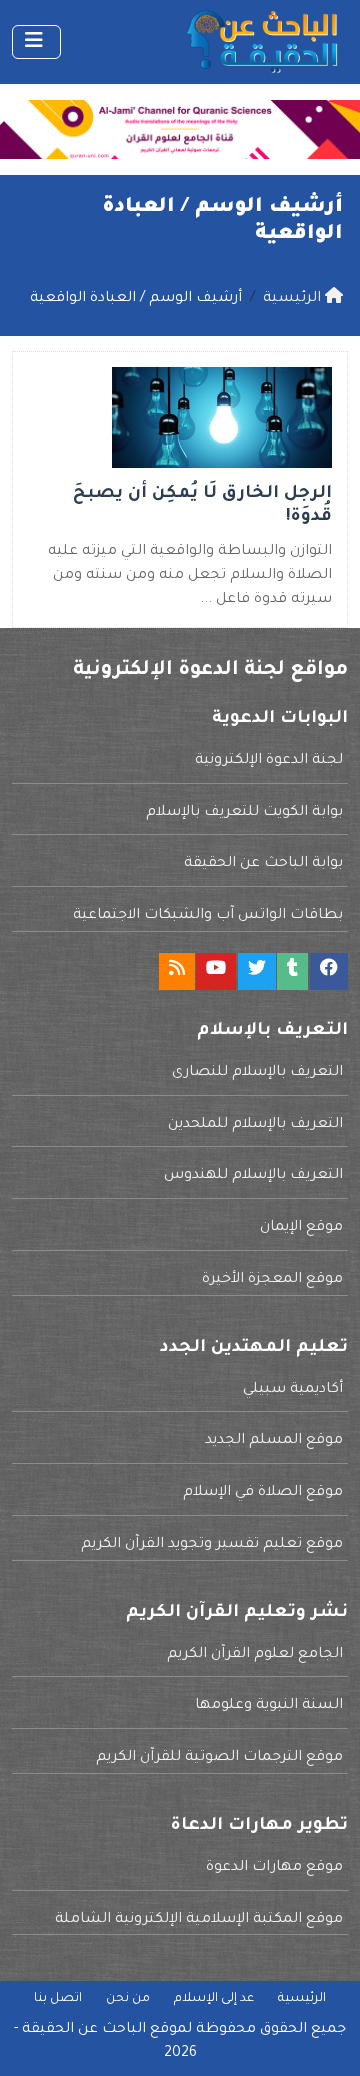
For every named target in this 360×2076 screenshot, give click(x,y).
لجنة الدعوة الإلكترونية (269, 761)
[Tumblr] (292, 971)
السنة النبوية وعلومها (269, 1706)
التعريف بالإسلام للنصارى (257, 1073)
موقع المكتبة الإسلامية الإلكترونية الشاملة (199, 1920)
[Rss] (177, 971)
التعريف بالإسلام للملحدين (255, 1125)
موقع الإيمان (301, 1228)
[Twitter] (257, 971)
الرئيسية (302, 1999)
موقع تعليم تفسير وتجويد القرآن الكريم (212, 1545)
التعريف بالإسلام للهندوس (253, 1176)
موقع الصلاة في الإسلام (263, 1493)
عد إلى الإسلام (214, 1999)
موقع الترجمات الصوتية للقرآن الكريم (219, 1758)
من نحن (128, 1999)
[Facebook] (329, 971)
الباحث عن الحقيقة (84, 2030)
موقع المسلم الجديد (274, 1441)
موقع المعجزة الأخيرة (272, 1280)
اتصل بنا (58, 1999)
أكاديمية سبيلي (293, 1390)
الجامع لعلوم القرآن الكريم (255, 1655)
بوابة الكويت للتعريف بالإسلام (244, 813)
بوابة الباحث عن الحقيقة (263, 864)
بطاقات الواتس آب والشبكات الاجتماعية (208, 916)
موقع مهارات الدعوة (274, 1868)
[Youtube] (216, 971)
